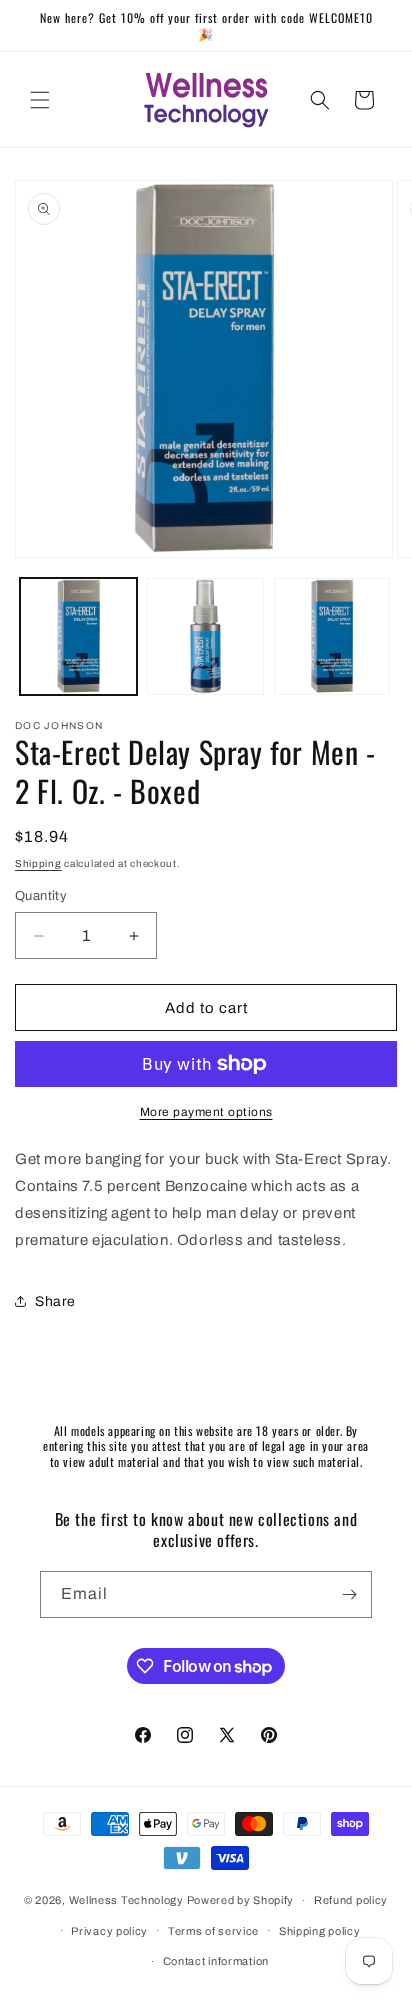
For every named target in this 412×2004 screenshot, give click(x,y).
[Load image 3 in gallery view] (332, 636)
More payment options (206, 1112)
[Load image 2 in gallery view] (205, 636)
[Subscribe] (349, 1594)
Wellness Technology (126, 1900)
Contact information (216, 1961)
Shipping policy (320, 1931)
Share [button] (55, 1301)
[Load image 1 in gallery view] (78, 636)
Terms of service (213, 1931)
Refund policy (351, 1900)
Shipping (38, 863)
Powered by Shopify (241, 1900)
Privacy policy (109, 1931)
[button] (40, 100)
